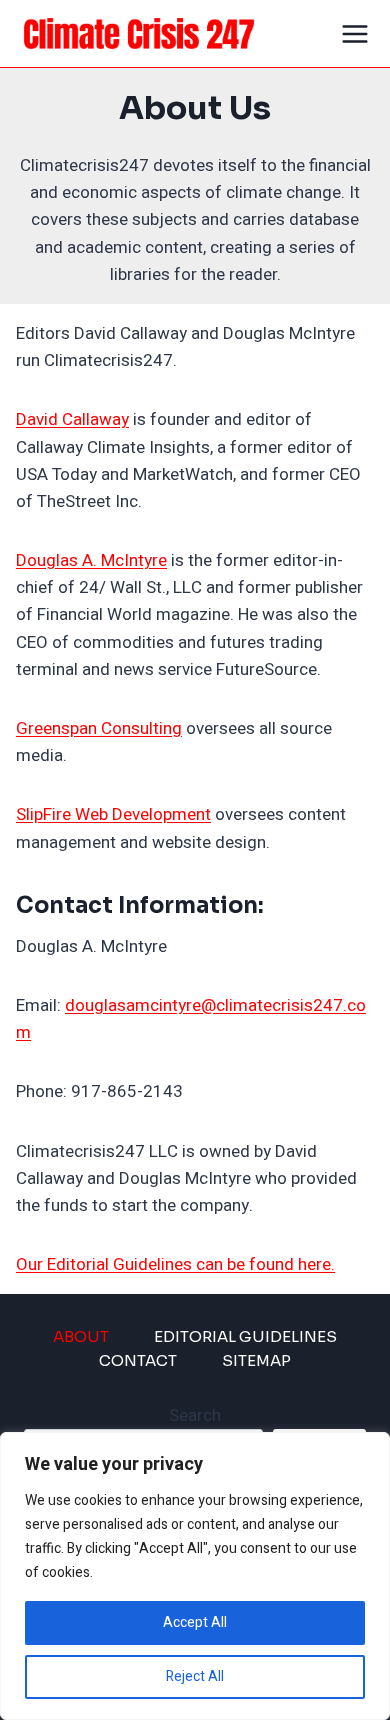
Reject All (195, 1676)
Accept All (195, 1622)
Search (195, 1415)
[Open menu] (355, 33)
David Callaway (72, 419)
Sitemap (256, 1360)
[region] (195, 1576)
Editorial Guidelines (245, 1336)
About (81, 1336)
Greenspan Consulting (99, 728)
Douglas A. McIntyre (91, 560)
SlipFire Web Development (113, 814)
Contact (138, 1360)
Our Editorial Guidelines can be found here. (175, 1264)
